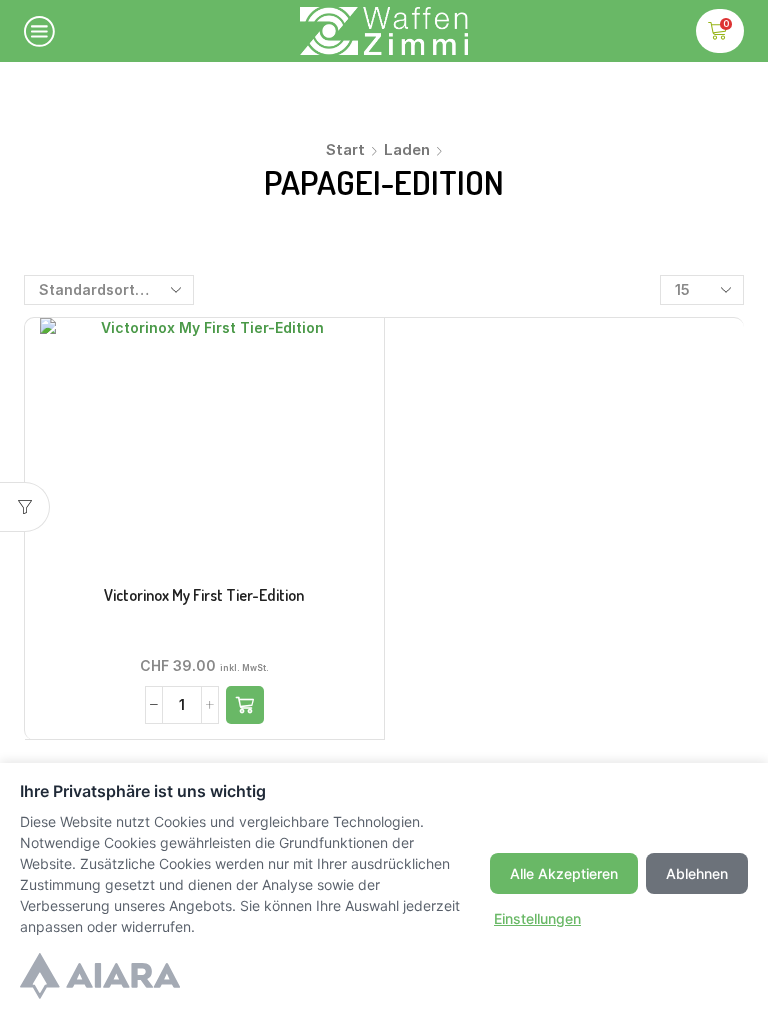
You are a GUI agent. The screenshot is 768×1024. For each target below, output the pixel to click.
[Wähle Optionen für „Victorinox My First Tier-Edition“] (245, 705)
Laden (407, 149)
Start (345, 149)
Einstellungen (537, 918)
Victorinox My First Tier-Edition (204, 595)
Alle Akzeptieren (564, 873)
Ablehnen (697, 873)
